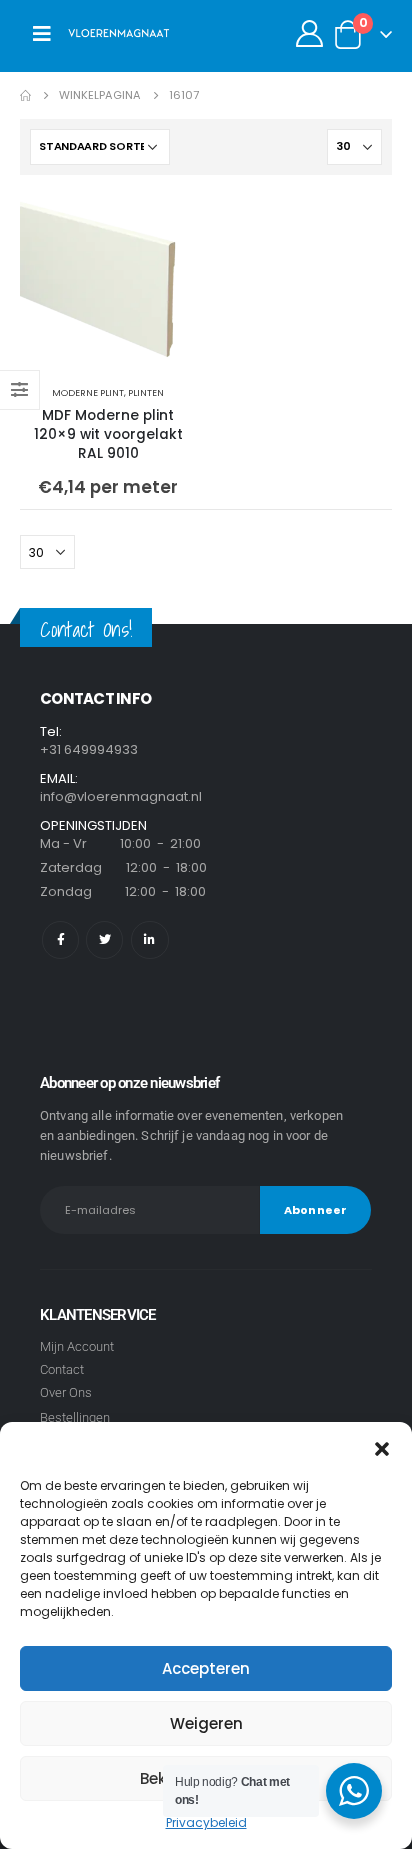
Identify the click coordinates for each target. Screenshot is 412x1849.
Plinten (146, 392)
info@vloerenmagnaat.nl (121, 796)
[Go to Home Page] (25, 95)
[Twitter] (104, 939)
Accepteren (206, 1668)
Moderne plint (88, 392)
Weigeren (206, 1723)
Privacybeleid (206, 1822)
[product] (108, 283)
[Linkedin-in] (149, 939)
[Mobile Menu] (42, 34)
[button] (382, 1447)
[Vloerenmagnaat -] (119, 34)
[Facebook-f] (60, 939)
